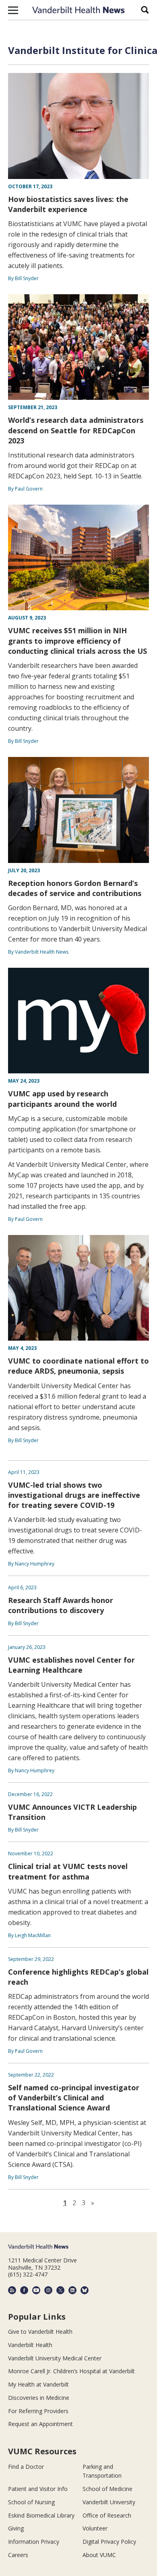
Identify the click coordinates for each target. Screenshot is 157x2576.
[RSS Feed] (12, 2290)
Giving (16, 2528)
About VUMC (99, 2555)
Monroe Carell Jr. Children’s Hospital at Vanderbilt (71, 2371)
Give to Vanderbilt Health (40, 2332)
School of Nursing (31, 2502)
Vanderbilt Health (30, 2345)
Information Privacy (34, 2542)
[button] (13, 10)
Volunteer (95, 2528)
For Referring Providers (38, 2411)
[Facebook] (24, 2290)
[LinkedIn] (72, 2290)
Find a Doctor (26, 2467)
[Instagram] (48, 2290)
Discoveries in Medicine (39, 2398)
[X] (60, 2290)
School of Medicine (107, 2489)
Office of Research (107, 2515)
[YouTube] (36, 2290)
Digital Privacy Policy (109, 2542)
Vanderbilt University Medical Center (55, 2358)
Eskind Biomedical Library (41, 2515)
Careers (18, 2555)
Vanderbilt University (109, 2502)
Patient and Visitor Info (38, 2489)
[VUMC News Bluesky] (85, 2290)
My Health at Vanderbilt (38, 2384)
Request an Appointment (40, 2424)
